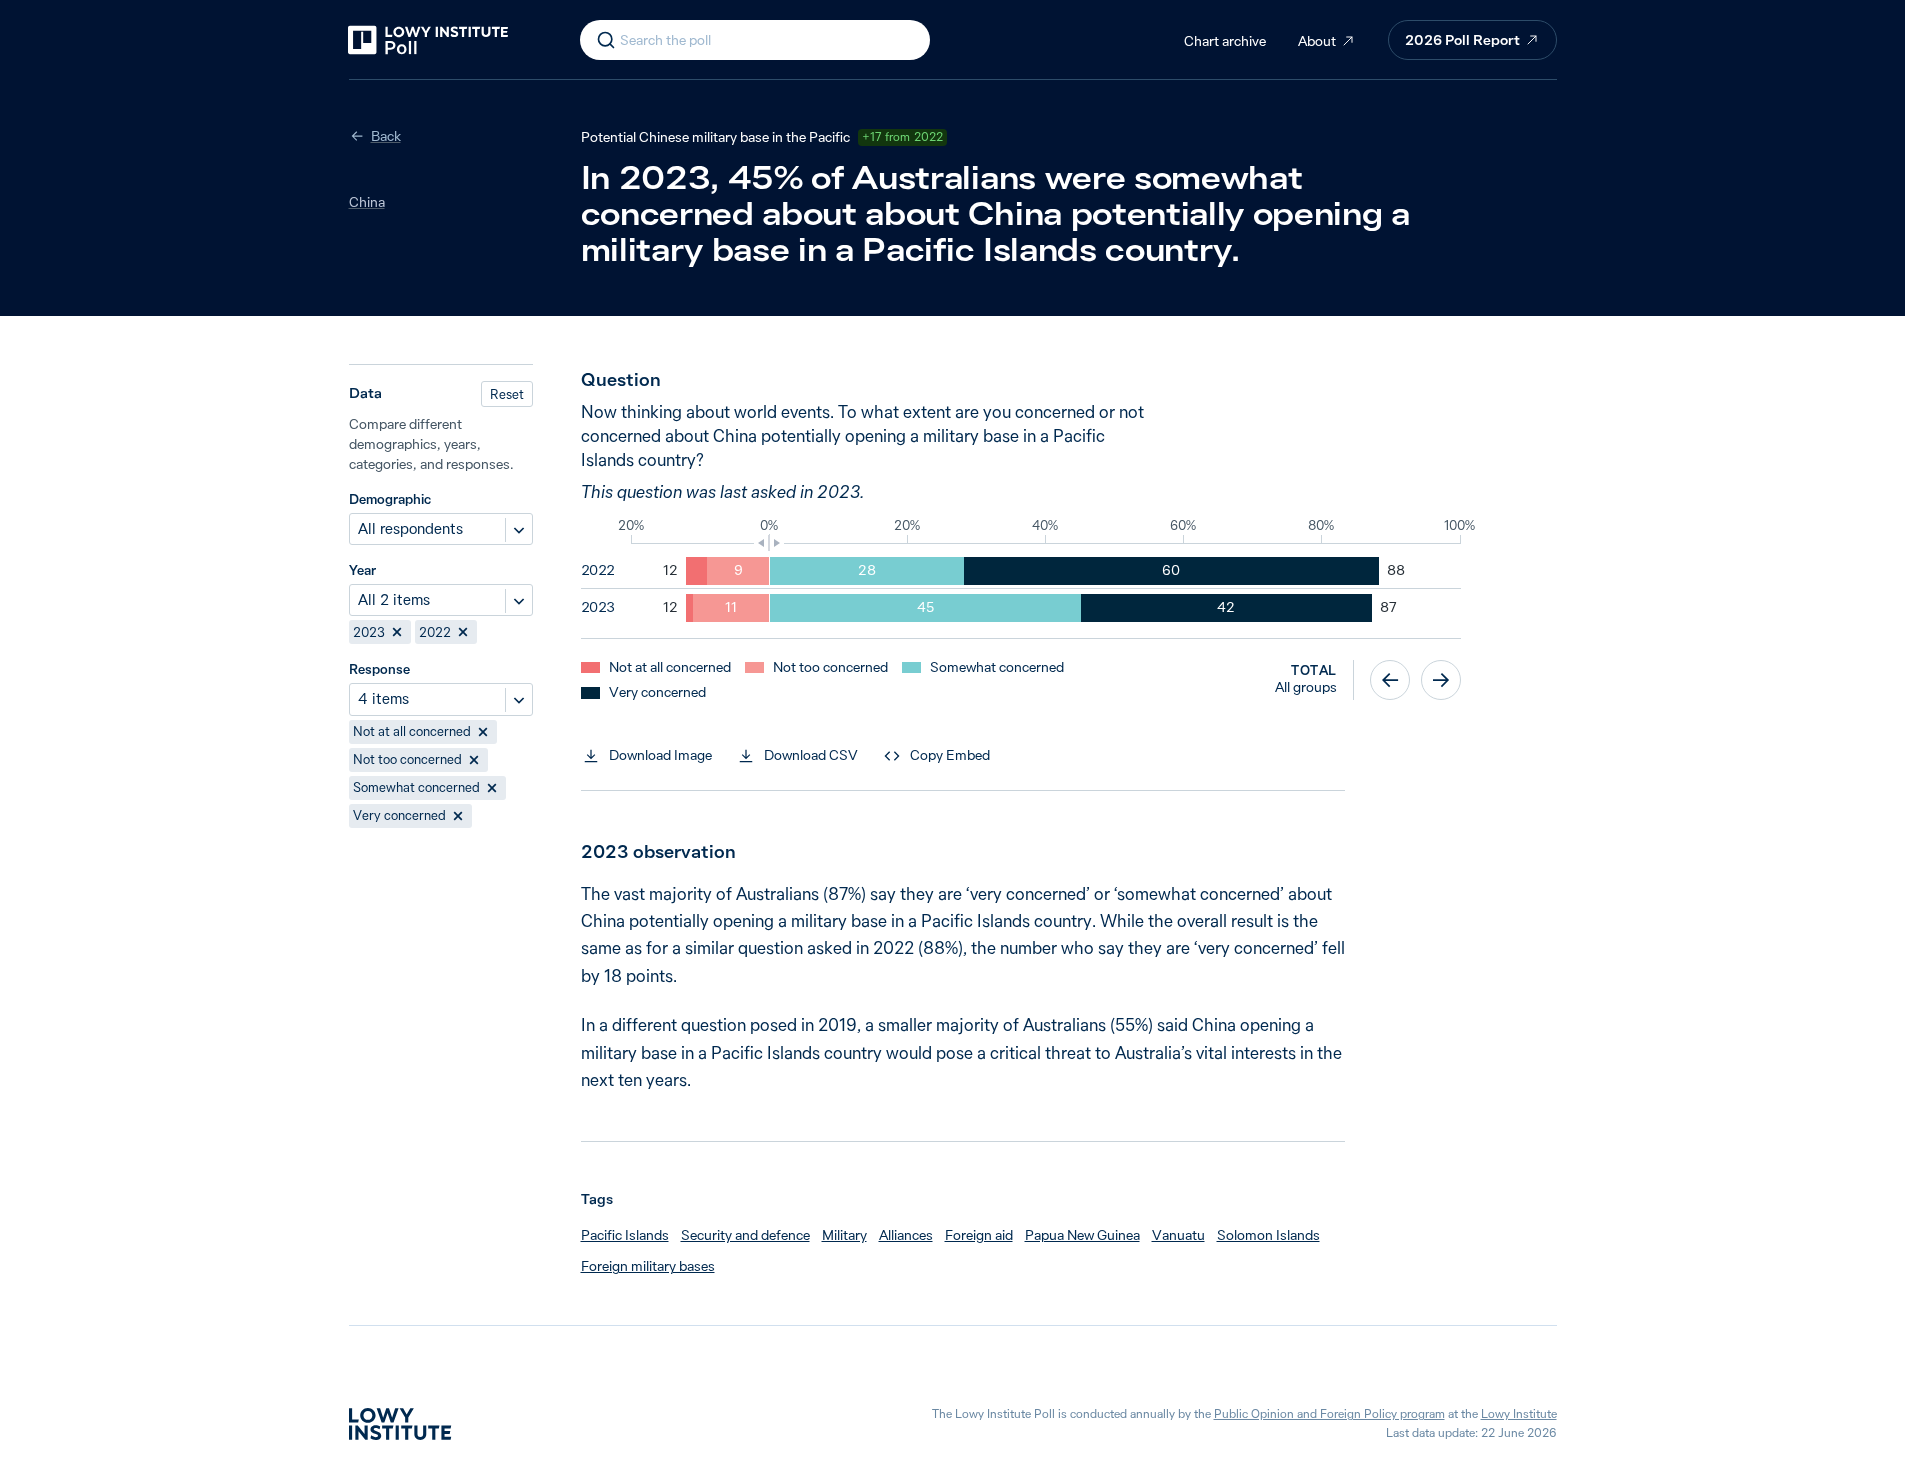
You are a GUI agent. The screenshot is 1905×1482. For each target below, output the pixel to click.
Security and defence (745, 1235)
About (1317, 41)
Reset (507, 394)
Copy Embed (950, 755)
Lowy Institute (1519, 1413)
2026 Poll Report (1462, 40)
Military (844, 1235)
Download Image (660, 755)
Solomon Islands (1268, 1235)
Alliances (906, 1235)
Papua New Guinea (1082, 1235)
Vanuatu (1178, 1235)
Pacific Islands (625, 1235)
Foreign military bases (648, 1266)
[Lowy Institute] (400, 1424)
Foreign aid (979, 1235)
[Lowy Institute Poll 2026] (428, 40)
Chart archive (1225, 41)
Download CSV (811, 755)
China (367, 202)
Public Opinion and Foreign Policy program (1329, 1413)
